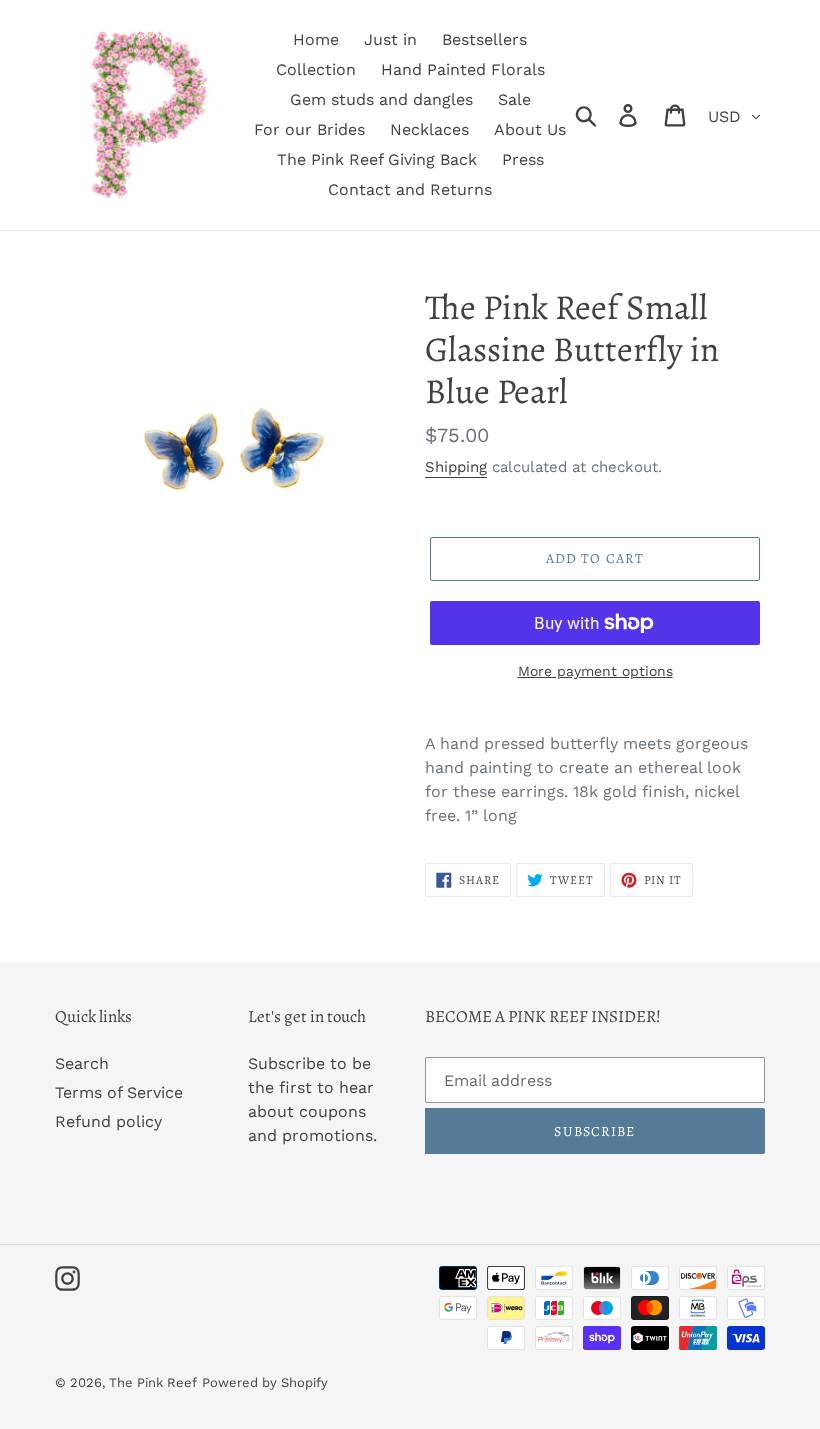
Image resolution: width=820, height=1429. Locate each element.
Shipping (456, 467)
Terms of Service (119, 1092)
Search (82, 1063)
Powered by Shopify (265, 1382)
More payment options (595, 671)
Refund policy (108, 1121)
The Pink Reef (153, 1382)
